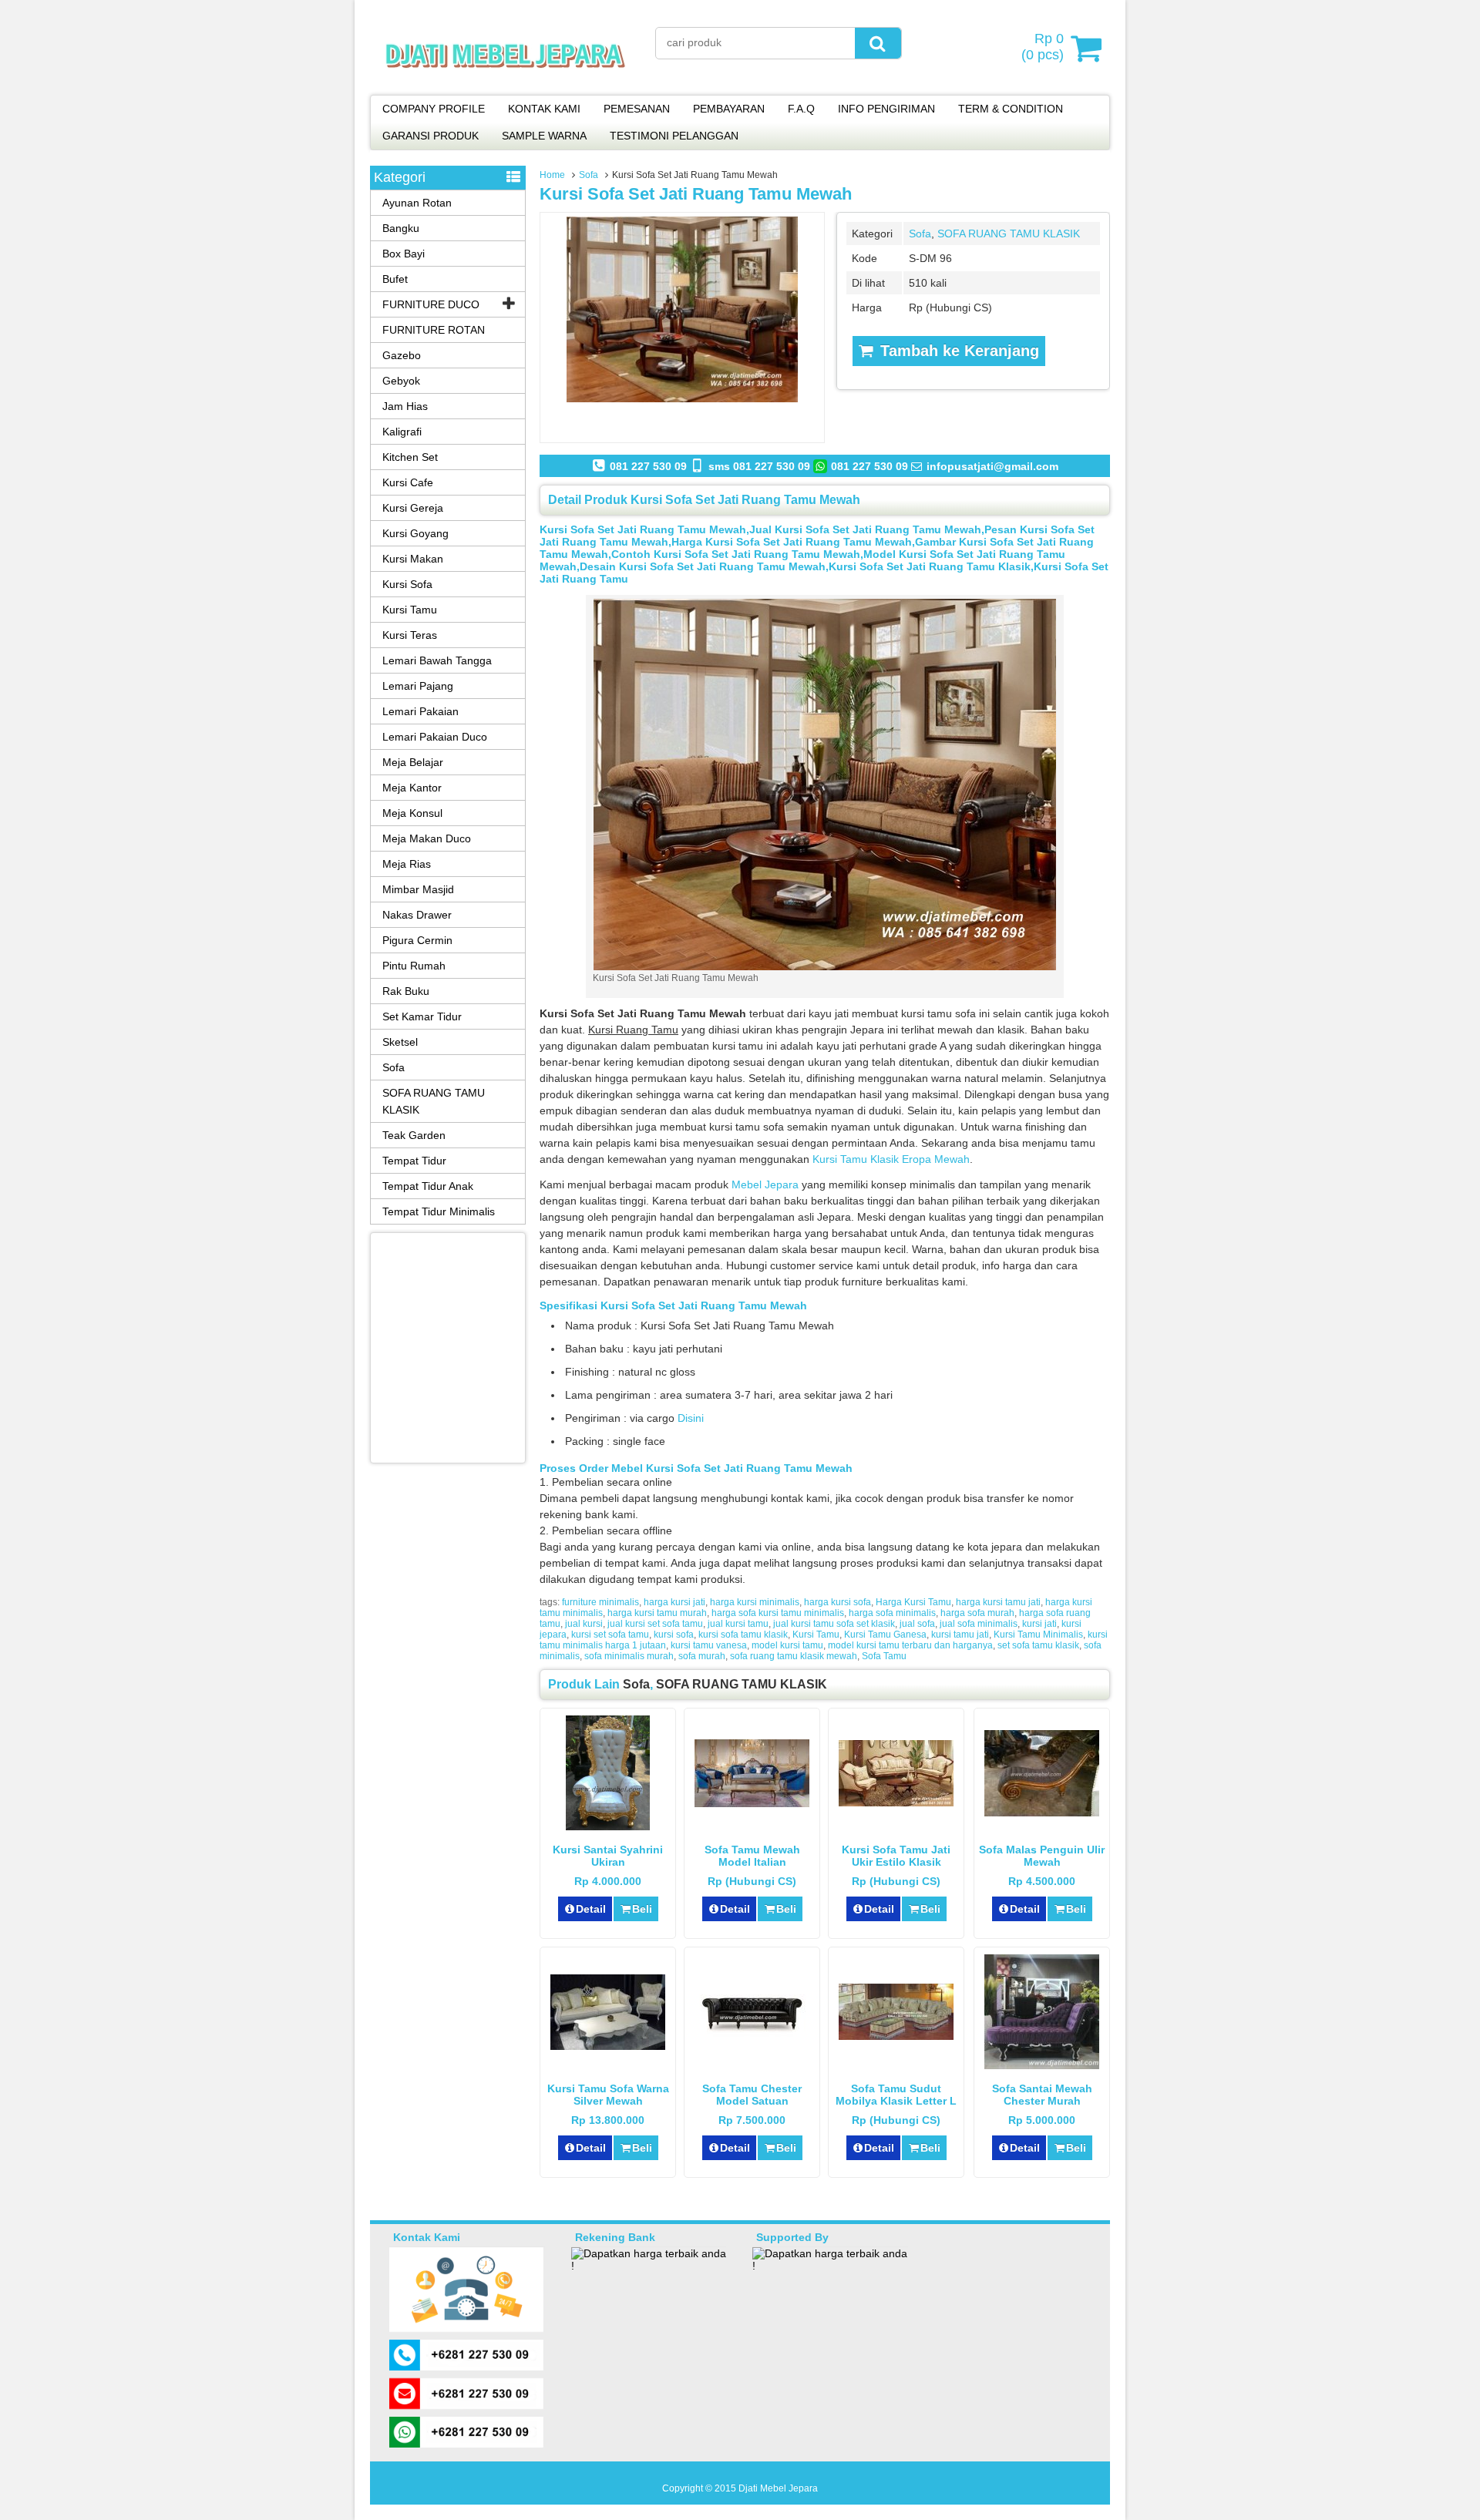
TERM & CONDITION (1011, 109)
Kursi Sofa (407, 584)
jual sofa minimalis (979, 1624)
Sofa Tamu (884, 1656)
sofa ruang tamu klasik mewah (794, 1656)
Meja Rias (407, 864)
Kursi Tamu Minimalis (1038, 1635)
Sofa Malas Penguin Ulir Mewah (1042, 1856)
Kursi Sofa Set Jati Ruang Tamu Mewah (696, 194)
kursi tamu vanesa (709, 1645)
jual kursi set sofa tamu (655, 1624)
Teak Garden (414, 1135)
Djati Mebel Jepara (778, 2488)
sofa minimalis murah (629, 1656)
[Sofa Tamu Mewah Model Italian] (752, 1803)
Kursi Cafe (408, 482)
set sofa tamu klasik (1038, 1645)
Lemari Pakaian (420, 711)
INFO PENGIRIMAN (886, 109)
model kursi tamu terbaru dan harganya (910, 1645)
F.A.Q (801, 109)
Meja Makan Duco (427, 838)
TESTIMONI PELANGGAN (674, 136)
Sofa (589, 175)
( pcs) (1043, 47)
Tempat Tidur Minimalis (439, 1211)
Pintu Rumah (414, 966)
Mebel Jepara (765, 1184)
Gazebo (402, 355)
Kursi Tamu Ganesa (885, 1635)
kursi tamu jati (960, 1635)
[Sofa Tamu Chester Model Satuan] (752, 2038)
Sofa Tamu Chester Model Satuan (752, 2095)
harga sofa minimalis (892, 1613)
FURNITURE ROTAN (434, 330)
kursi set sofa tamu (610, 1635)
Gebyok (401, 381)
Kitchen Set (410, 457)
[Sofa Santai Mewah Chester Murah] (1042, 2065)
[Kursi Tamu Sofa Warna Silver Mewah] (608, 2046)
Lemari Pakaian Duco (435, 737)
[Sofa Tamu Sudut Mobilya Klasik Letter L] (896, 2036)
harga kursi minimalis (755, 1602)
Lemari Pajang (418, 686)
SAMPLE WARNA (544, 136)
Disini (691, 1418)
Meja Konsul (412, 813)
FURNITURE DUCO (431, 304)
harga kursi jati (674, 1602)
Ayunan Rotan (417, 203)
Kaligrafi (402, 432)
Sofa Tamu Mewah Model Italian (752, 1856)
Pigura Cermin (417, 940)
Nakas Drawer (417, 915)
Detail (591, 1909)
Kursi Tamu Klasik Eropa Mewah (891, 1159)
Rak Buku (406, 991)
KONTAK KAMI (544, 109)
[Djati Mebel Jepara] (505, 85)
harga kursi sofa (838, 1602)
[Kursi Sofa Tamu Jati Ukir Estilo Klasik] (896, 1803)
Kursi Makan (413, 559)
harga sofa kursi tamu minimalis (778, 1613)
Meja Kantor (412, 788)
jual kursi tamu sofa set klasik (834, 1624)
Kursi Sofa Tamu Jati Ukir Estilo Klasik (896, 1856)
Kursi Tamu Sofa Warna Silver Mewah (608, 2095)
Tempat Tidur (414, 1161)
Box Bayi (404, 254)
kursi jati (1039, 1624)
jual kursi (584, 1624)
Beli (642, 1909)
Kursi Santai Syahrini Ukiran (608, 1856)
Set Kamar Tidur (422, 1016)
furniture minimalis (600, 1602)
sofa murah (702, 1656)
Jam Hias (405, 406)
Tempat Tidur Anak (428, 1186)
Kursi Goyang (415, 533)
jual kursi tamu (738, 1624)
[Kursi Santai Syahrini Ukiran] (608, 1826)
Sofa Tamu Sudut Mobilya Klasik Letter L (896, 2095)
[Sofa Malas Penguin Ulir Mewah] (1042, 1813)
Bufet (395, 279)
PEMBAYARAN (729, 109)
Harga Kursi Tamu (913, 1602)
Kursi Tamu (816, 1635)
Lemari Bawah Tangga (437, 660)
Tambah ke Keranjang (957, 351)
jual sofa (917, 1624)
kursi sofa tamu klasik (743, 1635)
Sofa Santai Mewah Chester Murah (1042, 2095)
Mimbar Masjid (418, 889)
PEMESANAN (637, 109)
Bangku (401, 228)
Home (552, 175)
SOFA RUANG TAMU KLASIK (1009, 234)
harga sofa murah (977, 1613)
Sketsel (400, 1042)
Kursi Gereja (413, 508)
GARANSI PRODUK (431, 136)
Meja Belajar (413, 762)
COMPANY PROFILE (434, 109)
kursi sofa (674, 1635)
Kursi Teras (410, 635)
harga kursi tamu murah (657, 1613)
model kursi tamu (787, 1645)
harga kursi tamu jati (998, 1602)
